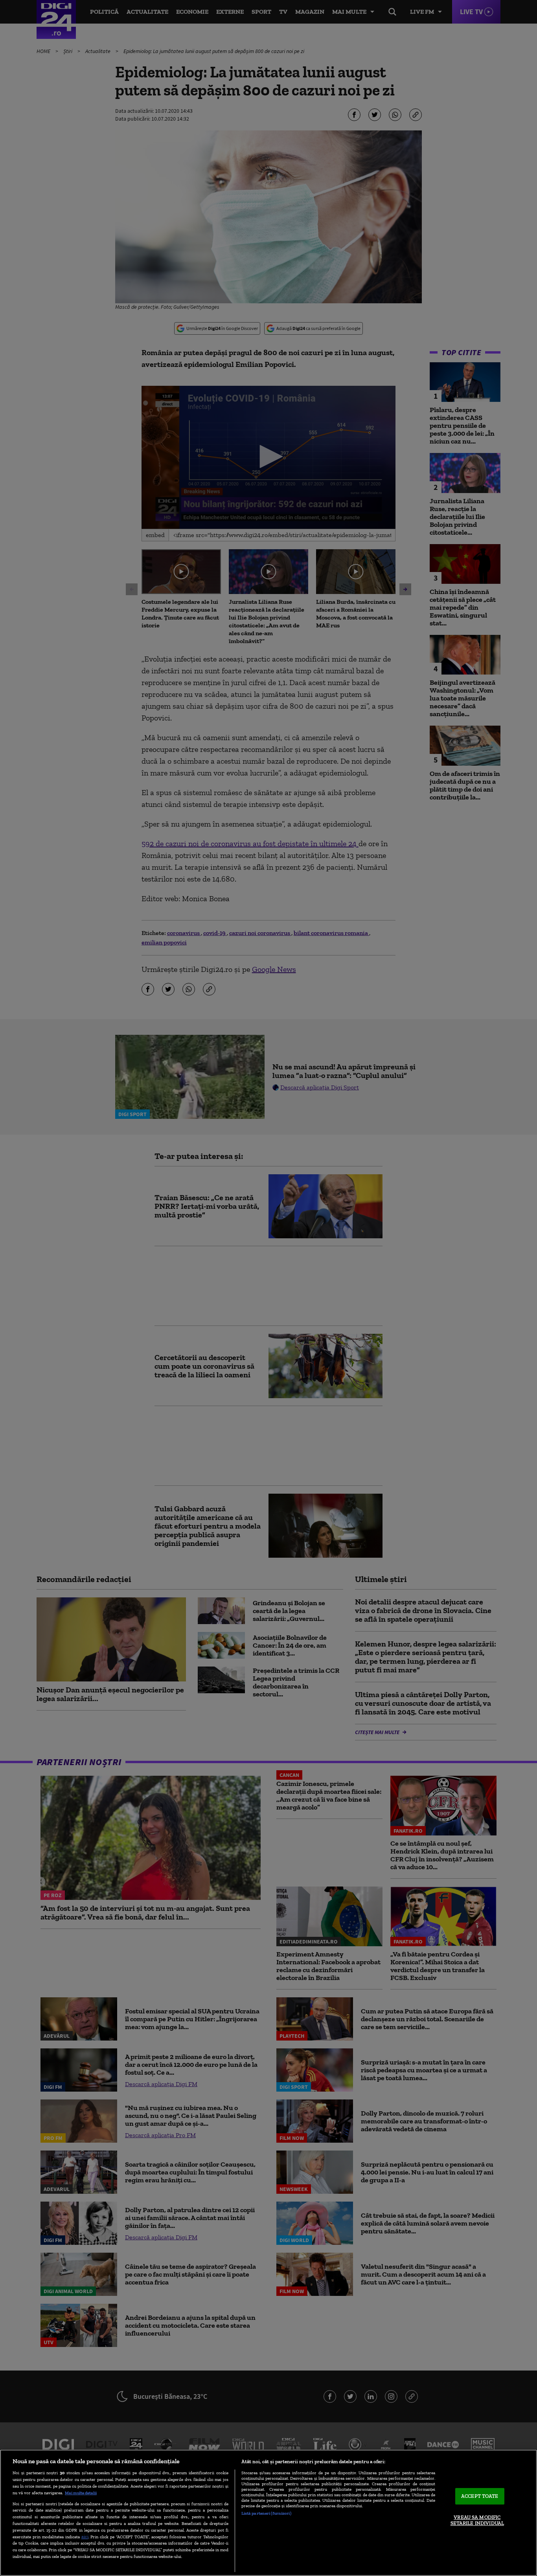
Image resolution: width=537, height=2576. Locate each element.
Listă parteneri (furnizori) (266, 2513)
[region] (268, 2513)
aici (85, 2537)
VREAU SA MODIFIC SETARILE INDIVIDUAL (477, 2520)
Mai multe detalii (81, 2493)
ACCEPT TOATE (480, 2496)
